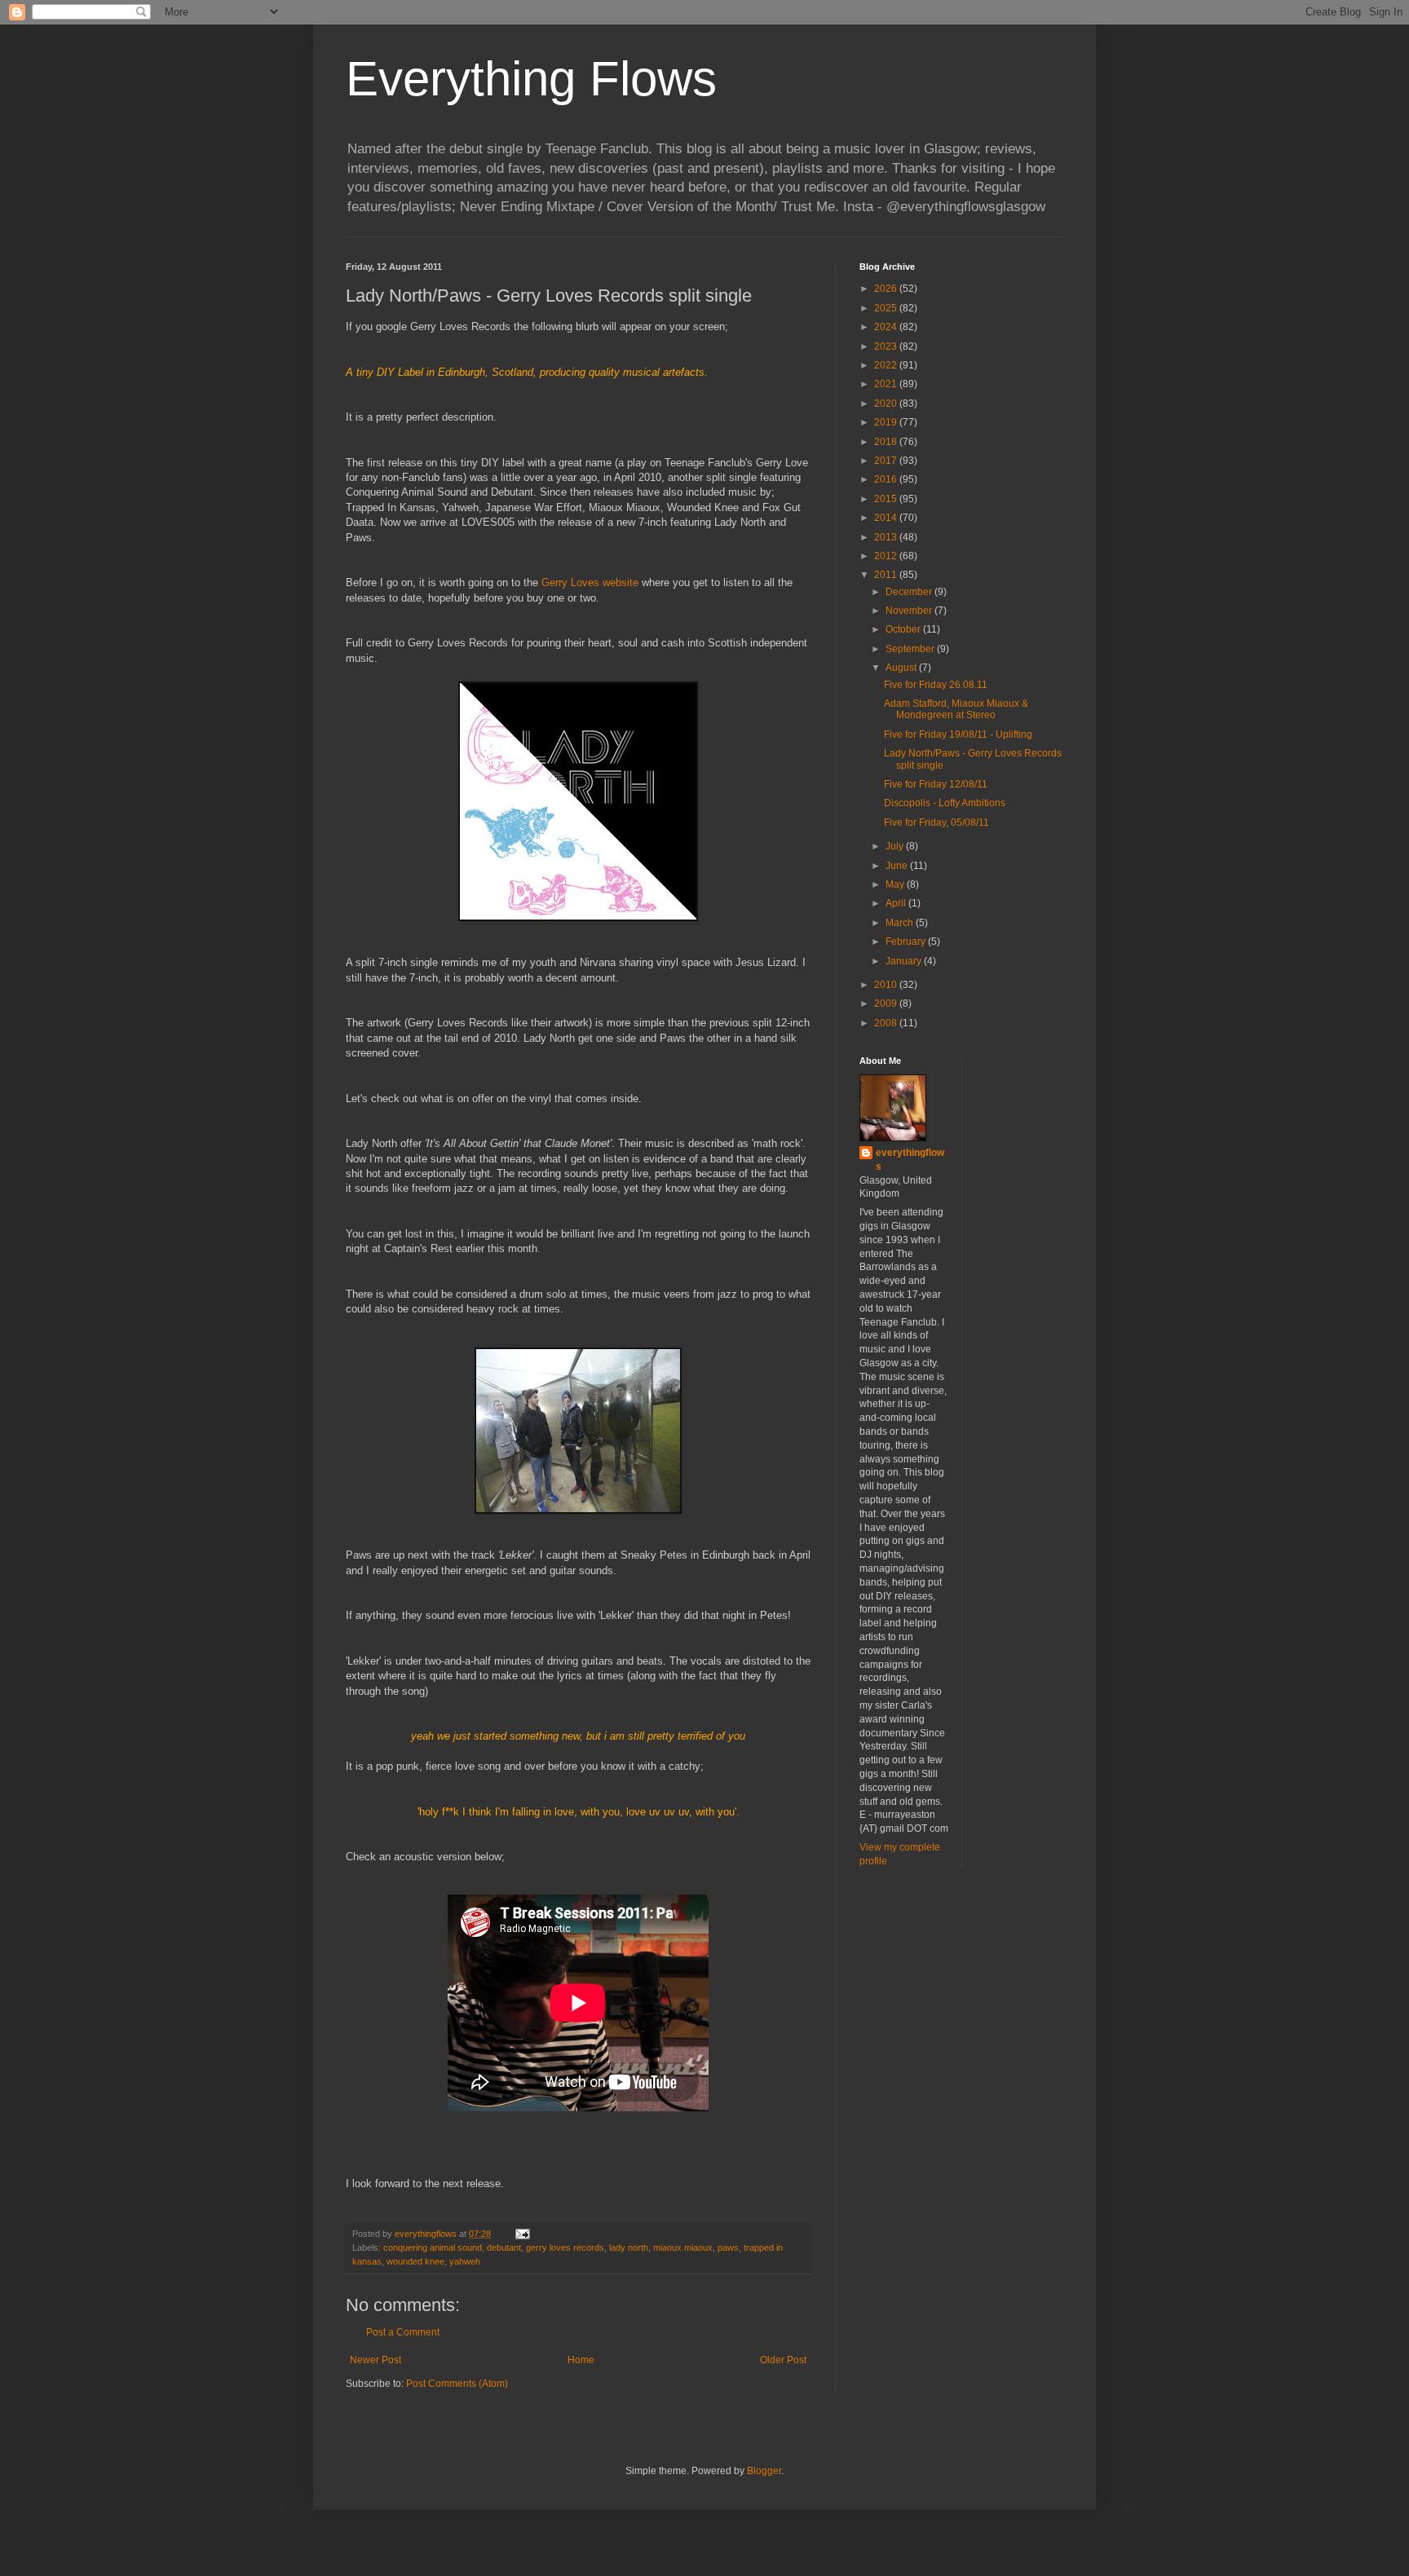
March (901, 923)
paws (728, 2247)
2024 (887, 327)
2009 (887, 1003)
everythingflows (910, 1160)
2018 (887, 442)
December (910, 592)
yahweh (465, 2261)
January (905, 961)
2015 (887, 499)
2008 (887, 1023)
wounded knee (415, 2261)
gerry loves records (565, 2247)
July (896, 846)
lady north (629, 2247)
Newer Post (375, 2360)
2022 (887, 365)
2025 (887, 308)
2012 (887, 556)
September (911, 649)
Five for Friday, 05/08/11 (936, 823)
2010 (887, 985)
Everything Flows (531, 79)
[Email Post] (522, 2234)
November (910, 611)
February (907, 942)
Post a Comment (403, 2332)
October (904, 629)
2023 (887, 346)
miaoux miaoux (683, 2247)
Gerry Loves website (590, 582)
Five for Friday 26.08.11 (936, 685)
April (897, 903)
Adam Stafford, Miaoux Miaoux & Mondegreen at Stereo (956, 709)
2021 (887, 384)
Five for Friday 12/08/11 (936, 784)
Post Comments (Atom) (457, 2384)
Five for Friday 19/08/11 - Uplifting (958, 734)
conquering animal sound (433, 2247)
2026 (887, 289)
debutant (504, 2247)
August (902, 668)
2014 (887, 518)
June (898, 866)
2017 (887, 461)
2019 (887, 422)
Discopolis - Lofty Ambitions (945, 803)
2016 (887, 479)
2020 (887, 404)
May (896, 884)
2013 (887, 537)
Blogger (764, 2471)
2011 (887, 575)
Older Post (783, 2360)
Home (581, 2360)
